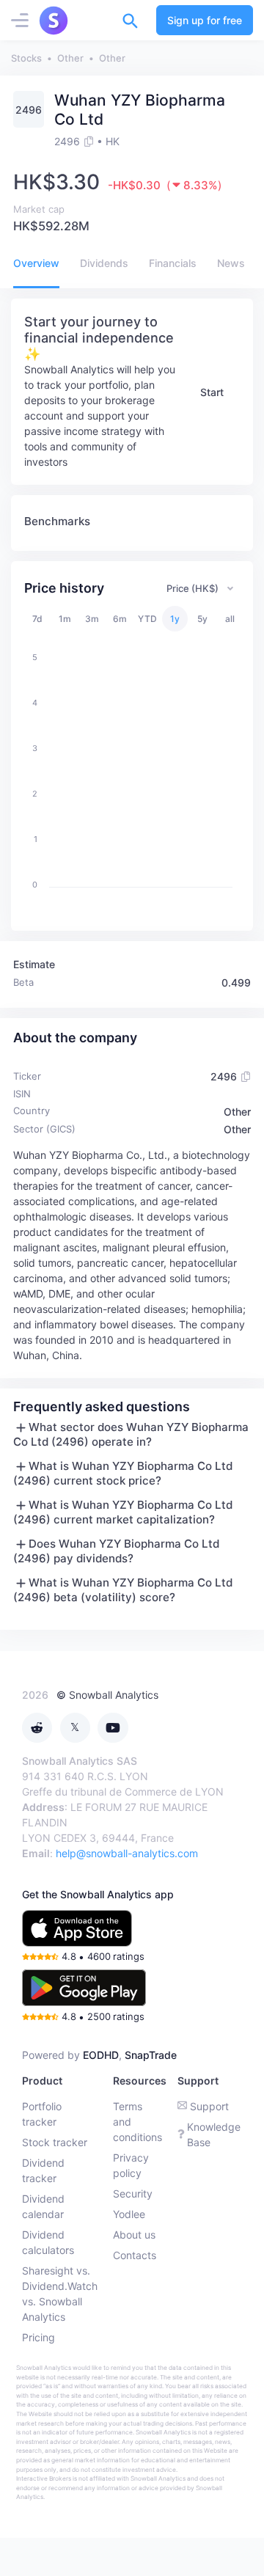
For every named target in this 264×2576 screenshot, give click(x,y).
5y (202, 619)
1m (65, 619)
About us (134, 2235)
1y (175, 619)
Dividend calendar (43, 2206)
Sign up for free (205, 20)
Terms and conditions (137, 2122)
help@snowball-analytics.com (127, 1853)
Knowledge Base (214, 2134)
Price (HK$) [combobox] (192, 588)
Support (209, 2106)
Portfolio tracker (42, 2114)
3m (92, 619)
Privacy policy (131, 2165)
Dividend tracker (43, 2170)
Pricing (38, 2337)
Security (133, 2193)
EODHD (101, 2055)
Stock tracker (55, 2142)
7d (37, 619)
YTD (147, 619)
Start (212, 392)
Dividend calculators (48, 2242)
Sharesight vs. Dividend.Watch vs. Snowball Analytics (60, 2294)
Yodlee (129, 2214)
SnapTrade (151, 2055)
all (230, 619)
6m (120, 619)
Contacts (135, 2255)
